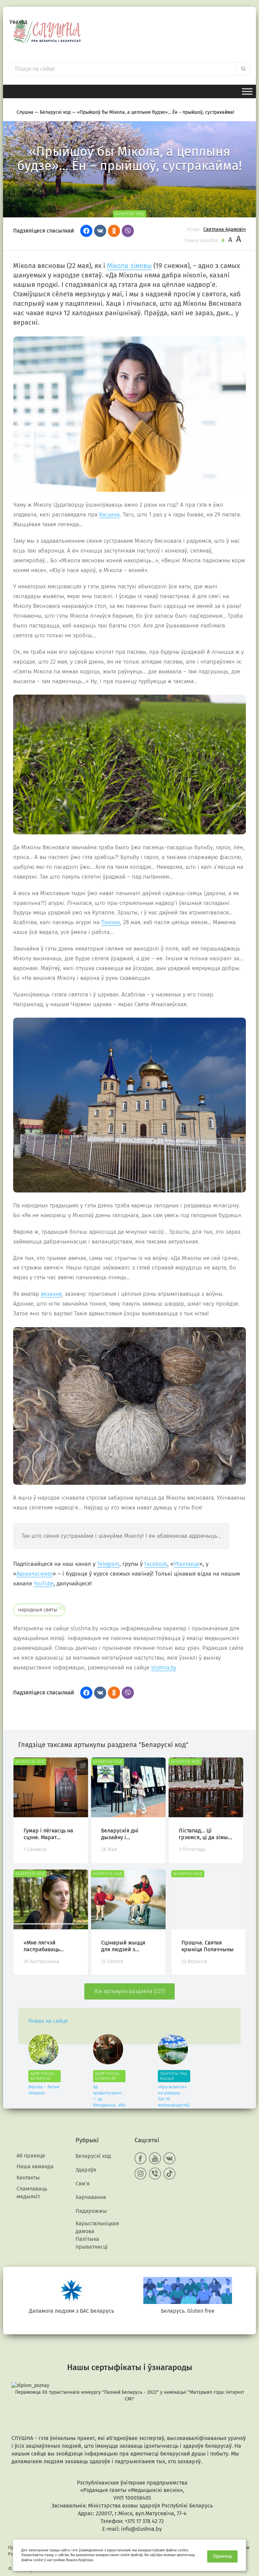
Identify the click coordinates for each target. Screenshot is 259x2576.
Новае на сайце (48, 2021)
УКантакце (186, 1564)
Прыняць (223, 2556)
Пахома (111, 922)
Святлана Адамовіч (225, 229)
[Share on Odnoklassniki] (114, 231)
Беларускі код (93, 2156)
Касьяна (109, 515)
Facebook (156, 1564)
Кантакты (28, 2178)
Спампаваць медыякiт (32, 2193)
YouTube (44, 1584)
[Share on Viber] (128, 231)
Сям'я (83, 2184)
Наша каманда (35, 2166)
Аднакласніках (35, 1574)
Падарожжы (91, 2211)
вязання (51, 1294)
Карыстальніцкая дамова (97, 2227)
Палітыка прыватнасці (92, 2243)
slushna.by (164, 1668)
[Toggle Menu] (247, 91)
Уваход (18, 22)
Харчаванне (91, 2197)
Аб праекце (31, 2156)
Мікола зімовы (129, 266)
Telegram (108, 1564)
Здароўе (86, 2170)
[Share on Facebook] (86, 231)
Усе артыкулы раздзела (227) (129, 1991)
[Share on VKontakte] (100, 231)
